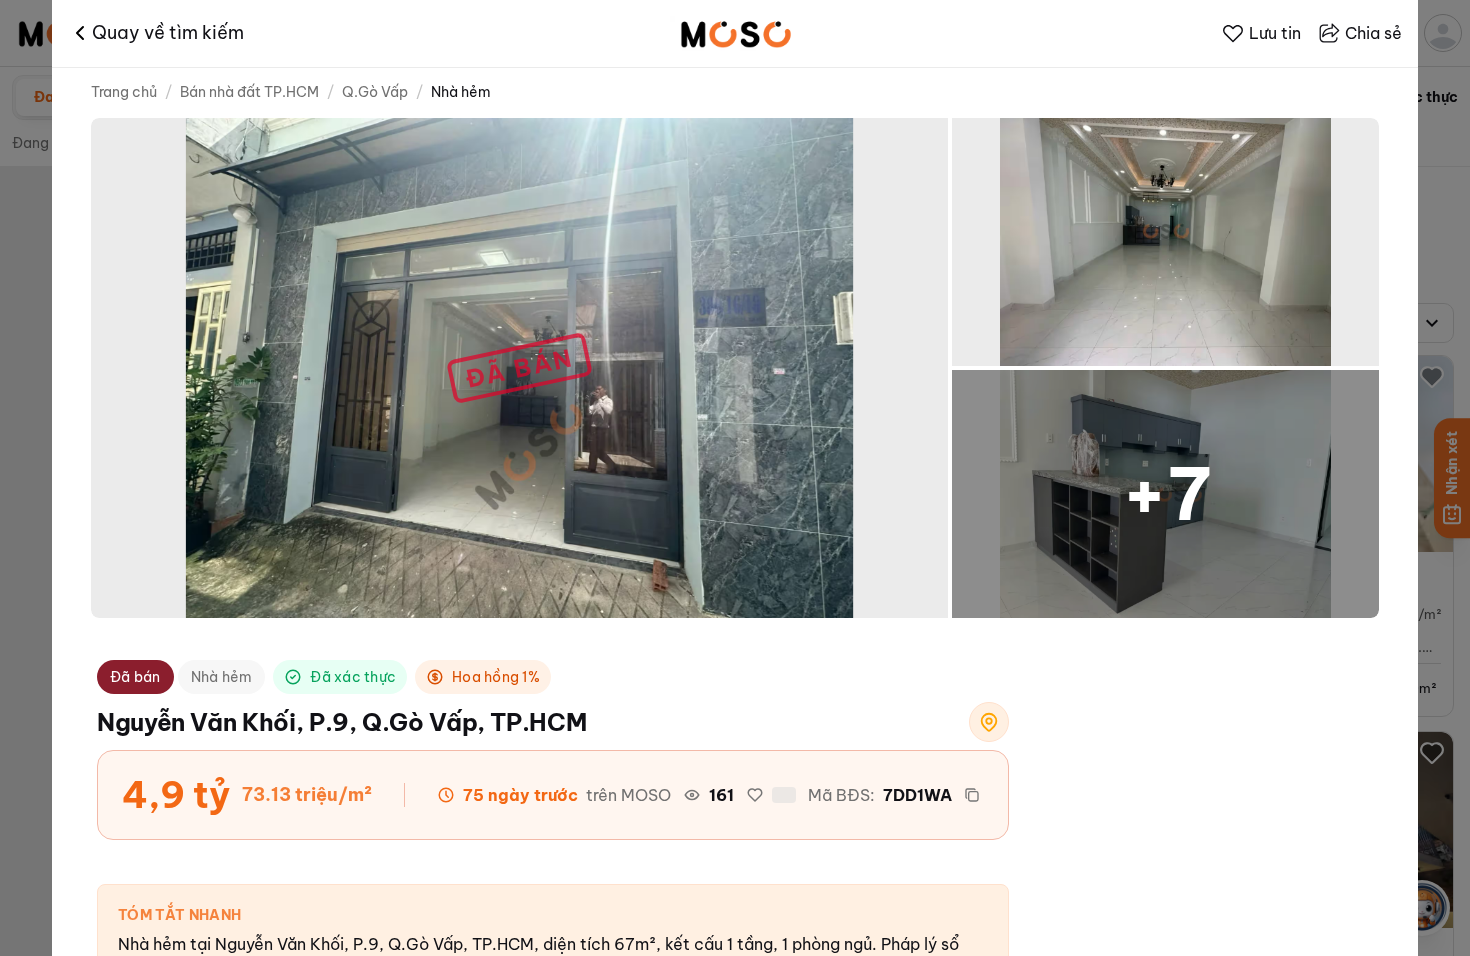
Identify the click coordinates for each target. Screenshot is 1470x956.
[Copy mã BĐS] (972, 795)
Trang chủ (124, 92)
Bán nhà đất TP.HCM (249, 92)
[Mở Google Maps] (989, 722)
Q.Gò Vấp (375, 92)
